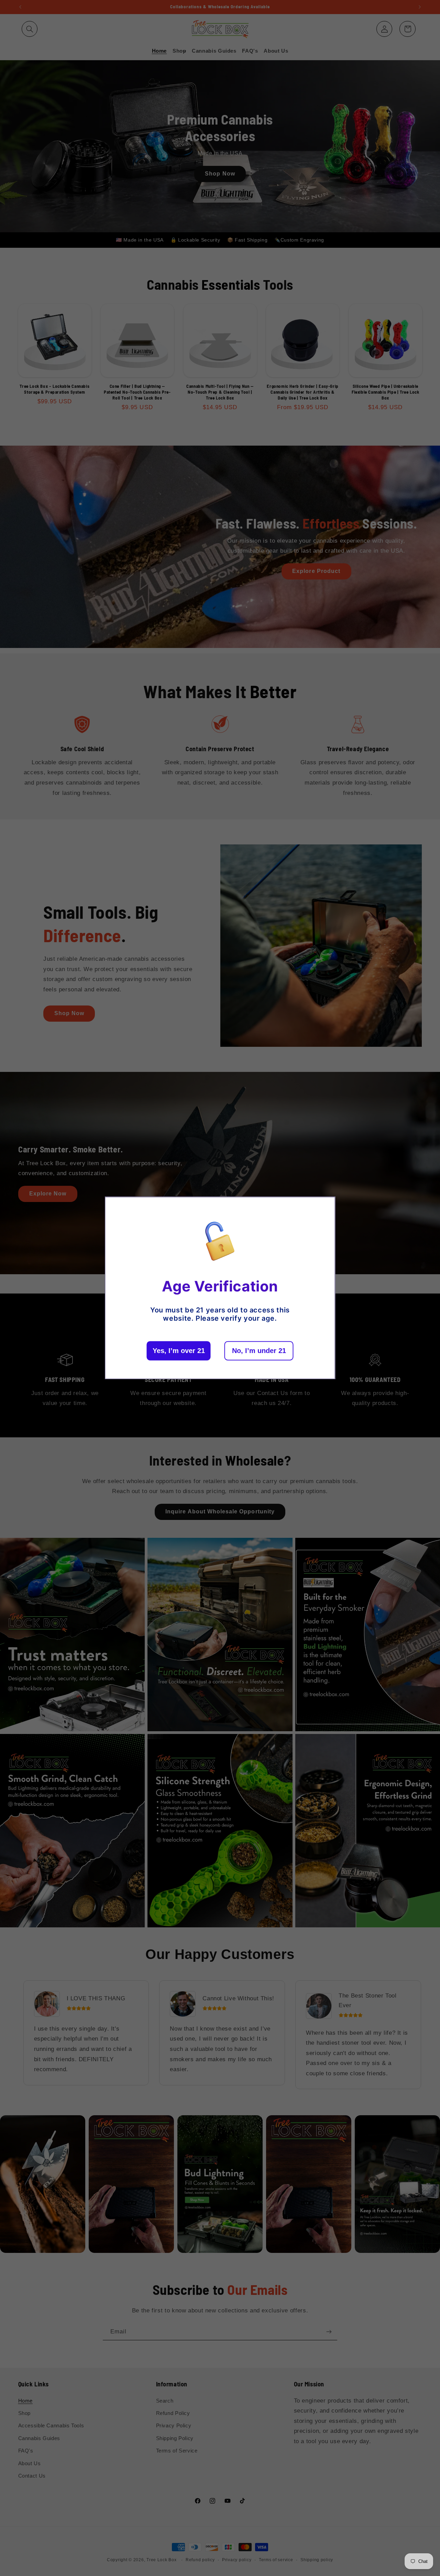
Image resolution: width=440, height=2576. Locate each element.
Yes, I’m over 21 (179, 1351)
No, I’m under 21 (259, 1351)
